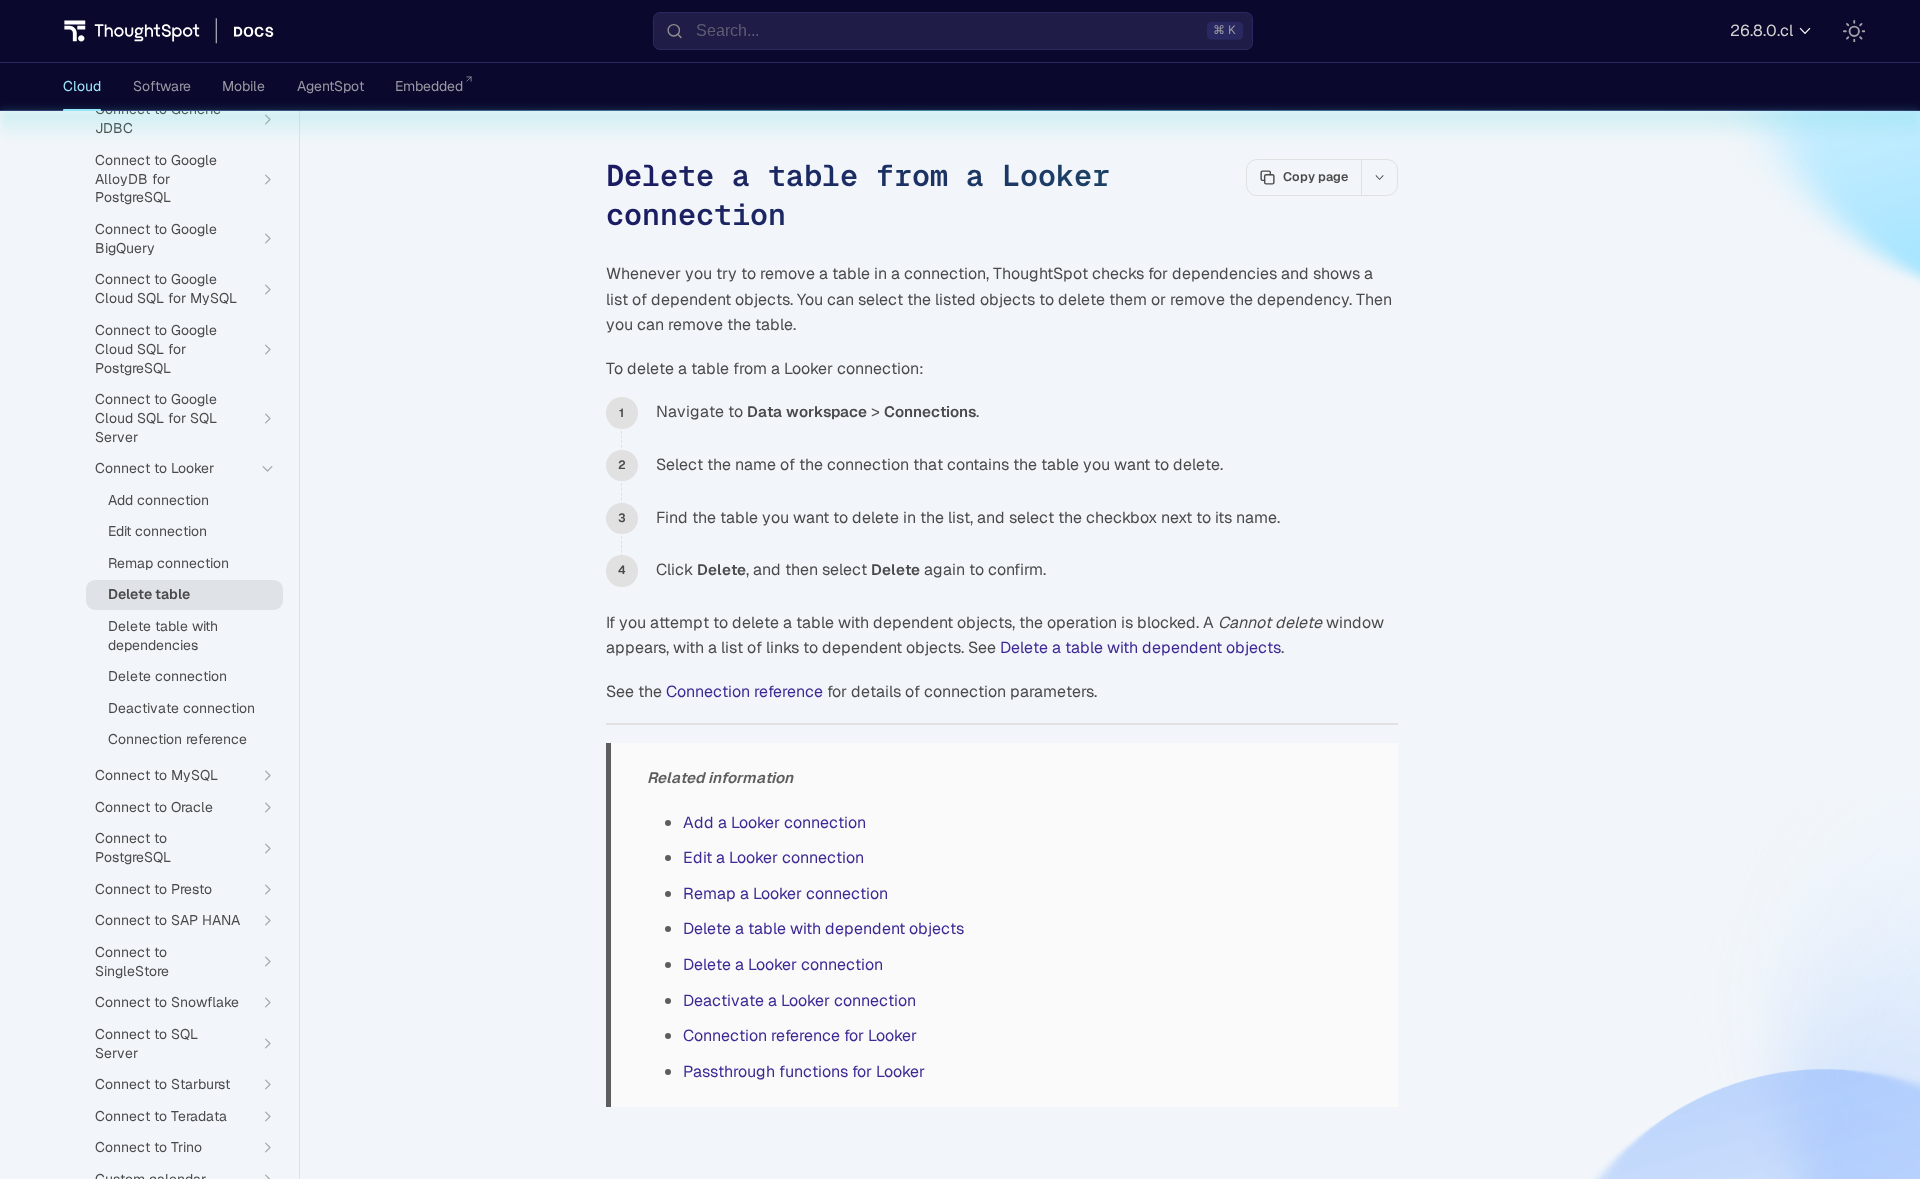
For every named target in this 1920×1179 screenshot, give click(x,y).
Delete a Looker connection (783, 964)
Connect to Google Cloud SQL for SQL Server (156, 418)
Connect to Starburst (162, 1084)
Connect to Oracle (154, 807)
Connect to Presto (153, 889)
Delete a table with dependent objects (1140, 647)
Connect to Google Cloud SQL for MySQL (166, 288)
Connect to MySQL (156, 775)
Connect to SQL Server (146, 1043)
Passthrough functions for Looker (804, 1071)
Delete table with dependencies (163, 635)
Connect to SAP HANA (167, 920)
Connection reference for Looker (800, 1035)
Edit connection (157, 531)
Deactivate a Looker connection (799, 1000)
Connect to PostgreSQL (133, 847)
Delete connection (167, 676)
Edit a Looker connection (773, 857)
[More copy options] (1379, 177)
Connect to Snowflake (167, 1002)
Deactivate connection (181, 708)
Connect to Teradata (161, 1116)
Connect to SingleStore (132, 961)
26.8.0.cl (1761, 30)
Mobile (243, 86)
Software (162, 86)
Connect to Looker (154, 468)
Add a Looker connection (774, 822)
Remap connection (168, 563)
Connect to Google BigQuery (156, 238)
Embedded (429, 86)
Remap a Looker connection (785, 893)
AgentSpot (330, 86)
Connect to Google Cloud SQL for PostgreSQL (156, 349)
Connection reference (744, 691)
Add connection (158, 500)
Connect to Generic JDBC (158, 118)
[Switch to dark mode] (1854, 31)
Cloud (82, 86)
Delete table (149, 594)
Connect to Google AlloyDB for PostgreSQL (156, 179)
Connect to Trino (148, 1147)
